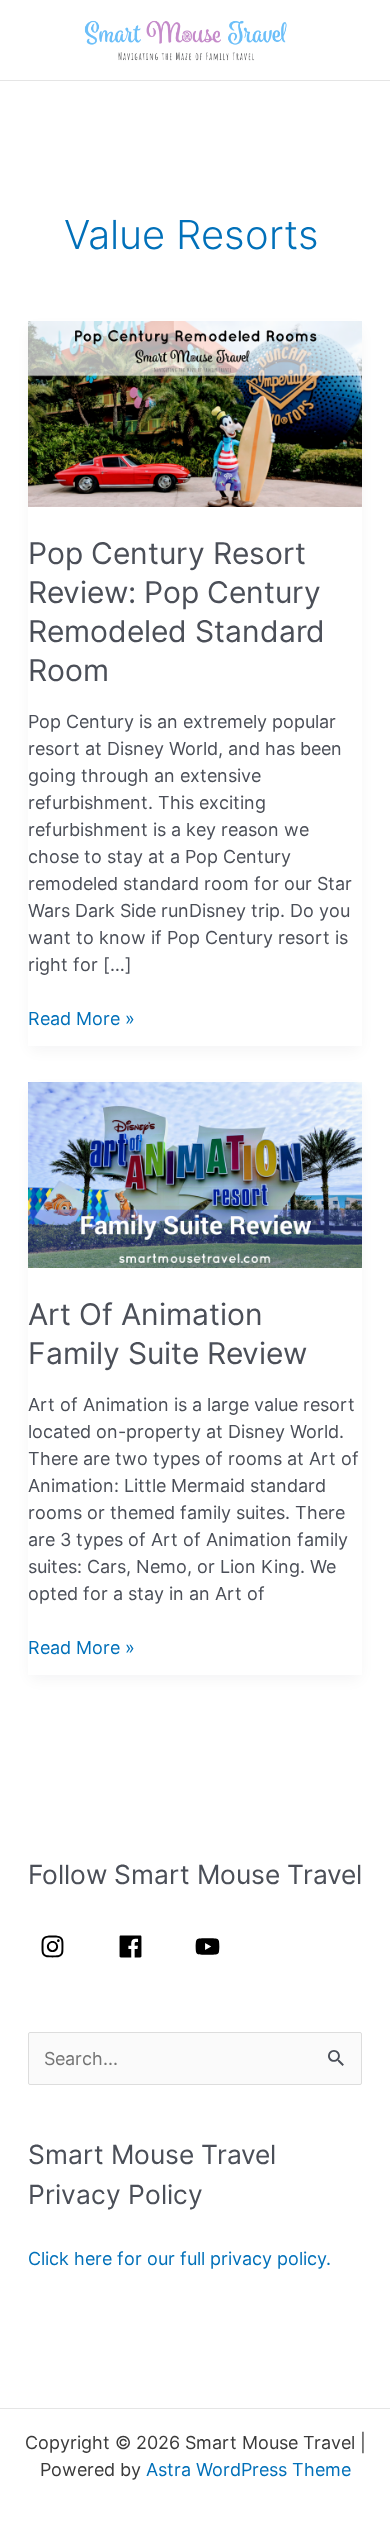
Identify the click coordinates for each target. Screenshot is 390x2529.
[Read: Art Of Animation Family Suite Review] (195, 1173)
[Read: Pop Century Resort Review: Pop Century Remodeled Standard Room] (195, 412)
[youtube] (212, 1946)
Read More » (81, 1019)
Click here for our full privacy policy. (179, 2258)
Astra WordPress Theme (248, 2469)
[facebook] (141, 1946)
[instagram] (64, 1946)
